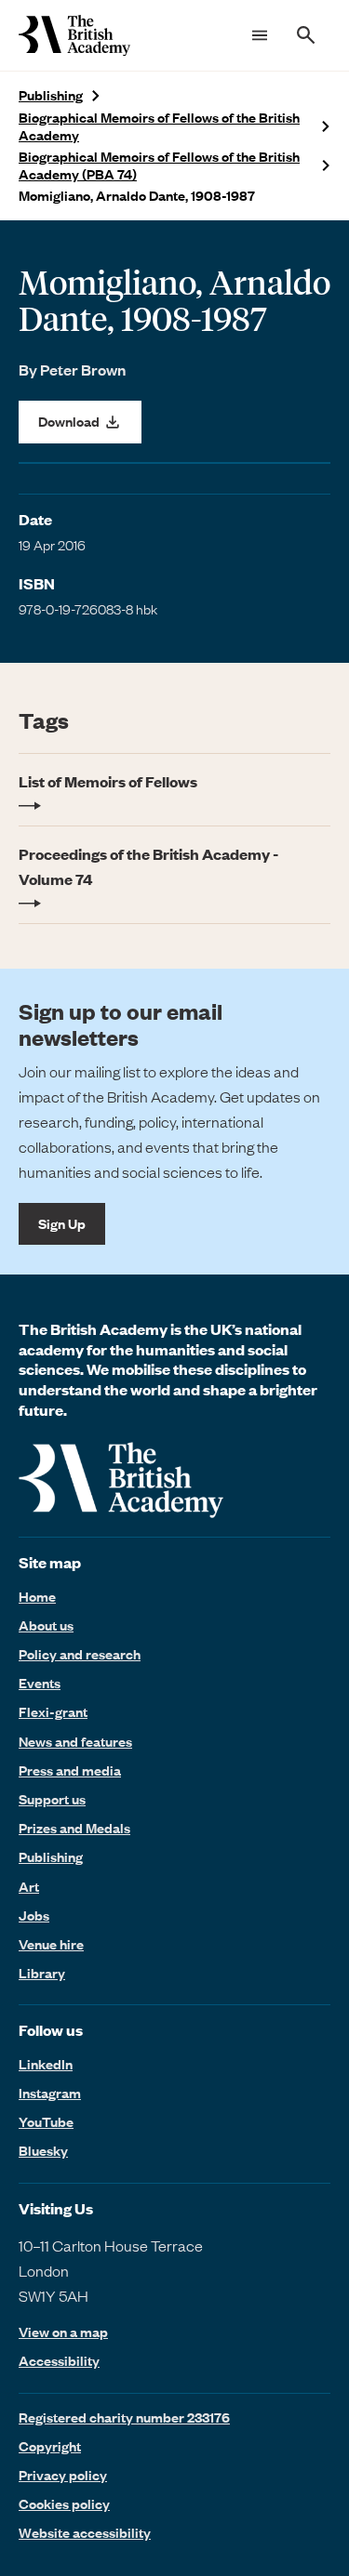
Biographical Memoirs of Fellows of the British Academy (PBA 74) (159, 165)
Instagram (50, 2093)
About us (46, 1625)
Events (40, 1683)
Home (37, 1596)
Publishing (51, 95)
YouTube (46, 2121)
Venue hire (51, 1944)
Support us (52, 1799)
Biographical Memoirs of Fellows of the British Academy (159, 126)
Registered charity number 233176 (124, 2417)
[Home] (74, 35)
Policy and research (80, 1654)
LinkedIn (46, 2064)
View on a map (63, 2332)
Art (29, 1886)
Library (42, 1973)
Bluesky (43, 2150)
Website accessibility (85, 2532)
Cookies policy (64, 2503)
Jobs (34, 1915)
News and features (75, 1741)
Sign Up (62, 1223)
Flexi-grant (53, 1711)
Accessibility (59, 2361)
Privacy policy (63, 2475)
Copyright (50, 2446)
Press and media (70, 1770)
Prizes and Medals (74, 1828)
